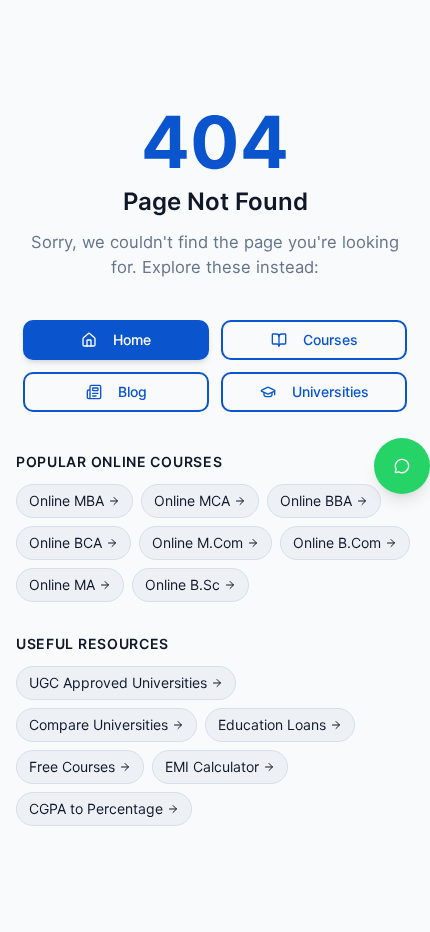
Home (132, 339)
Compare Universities (98, 724)
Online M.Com (197, 542)
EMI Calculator (212, 766)
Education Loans (272, 724)
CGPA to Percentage (96, 808)
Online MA (62, 584)
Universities (330, 391)
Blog (132, 391)
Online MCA (192, 500)
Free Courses (72, 766)
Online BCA (65, 542)
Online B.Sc (182, 584)
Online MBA (66, 500)
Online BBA (316, 500)
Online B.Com (337, 542)
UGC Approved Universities (118, 682)
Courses (330, 339)
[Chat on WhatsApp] (402, 466)
